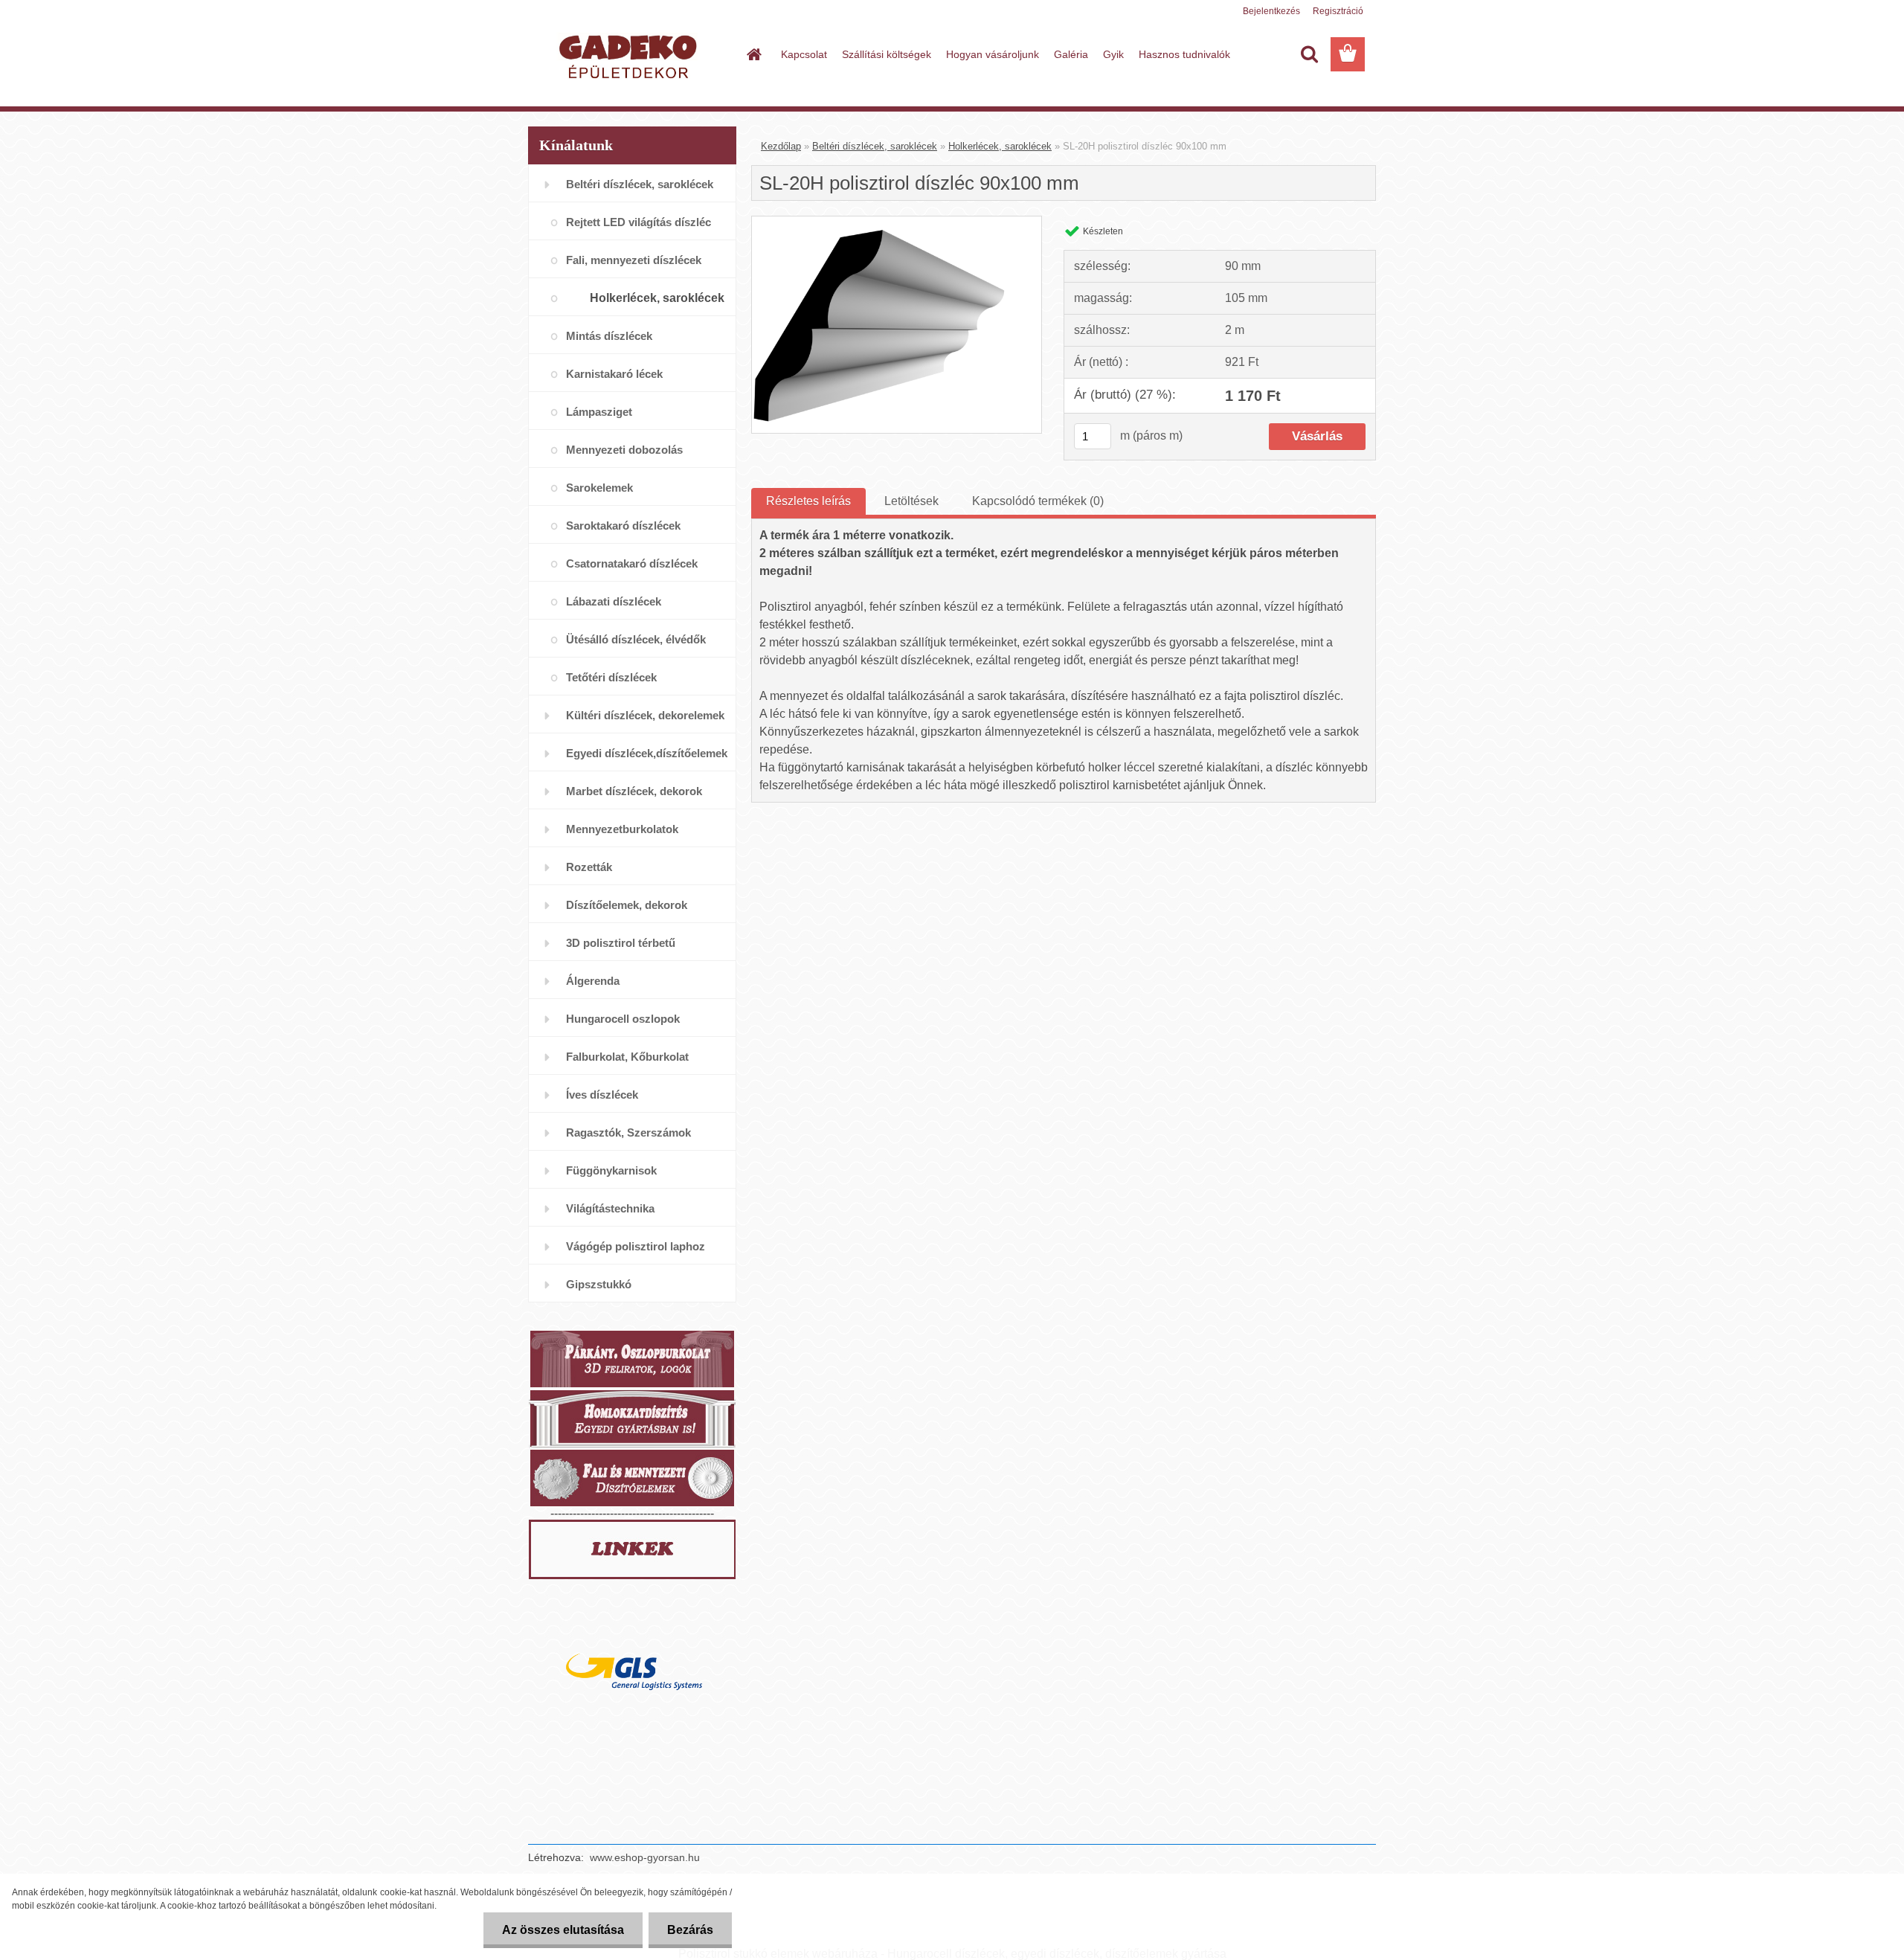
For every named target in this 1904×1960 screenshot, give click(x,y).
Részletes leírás (808, 501)
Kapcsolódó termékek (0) (1038, 501)
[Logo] (630, 55)
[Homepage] (753, 54)
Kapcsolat (804, 54)
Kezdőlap (781, 146)
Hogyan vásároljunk (993, 54)
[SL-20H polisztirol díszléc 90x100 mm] (897, 222)
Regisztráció (1338, 11)
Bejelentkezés (1271, 11)
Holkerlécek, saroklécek (1000, 146)
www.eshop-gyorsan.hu (645, 1857)
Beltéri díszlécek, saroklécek (875, 146)
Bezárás (690, 1930)
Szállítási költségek (887, 54)
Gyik (1113, 54)
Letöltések (911, 501)
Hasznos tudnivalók (1184, 54)
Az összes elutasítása (563, 1930)
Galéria (1071, 54)
